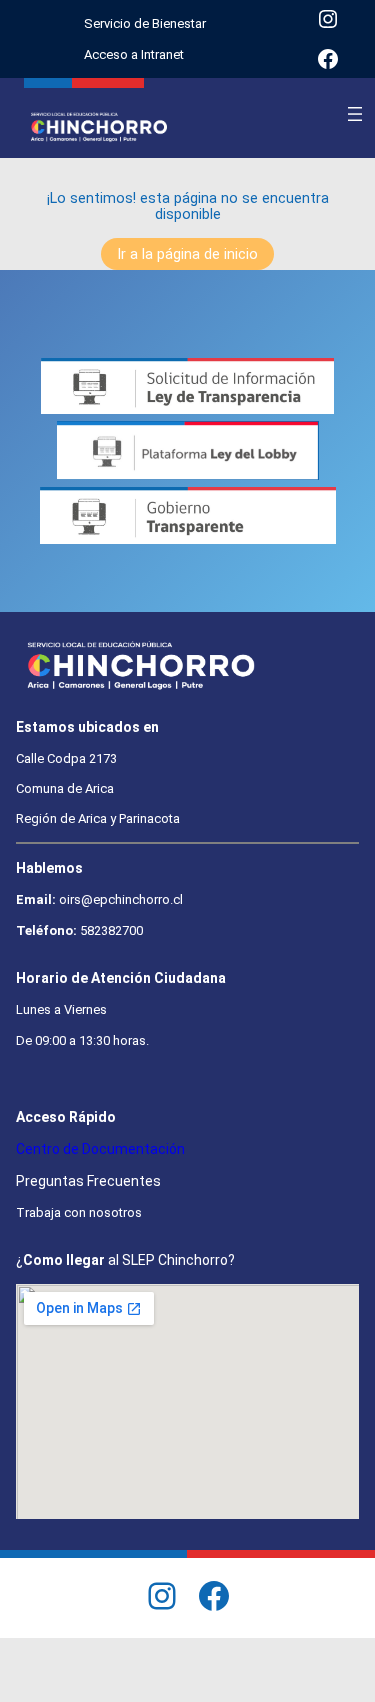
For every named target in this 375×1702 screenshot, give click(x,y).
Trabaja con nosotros (79, 1212)
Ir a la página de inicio (187, 254)
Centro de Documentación (100, 1149)
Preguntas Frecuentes (88, 1181)
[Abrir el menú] (355, 114)
